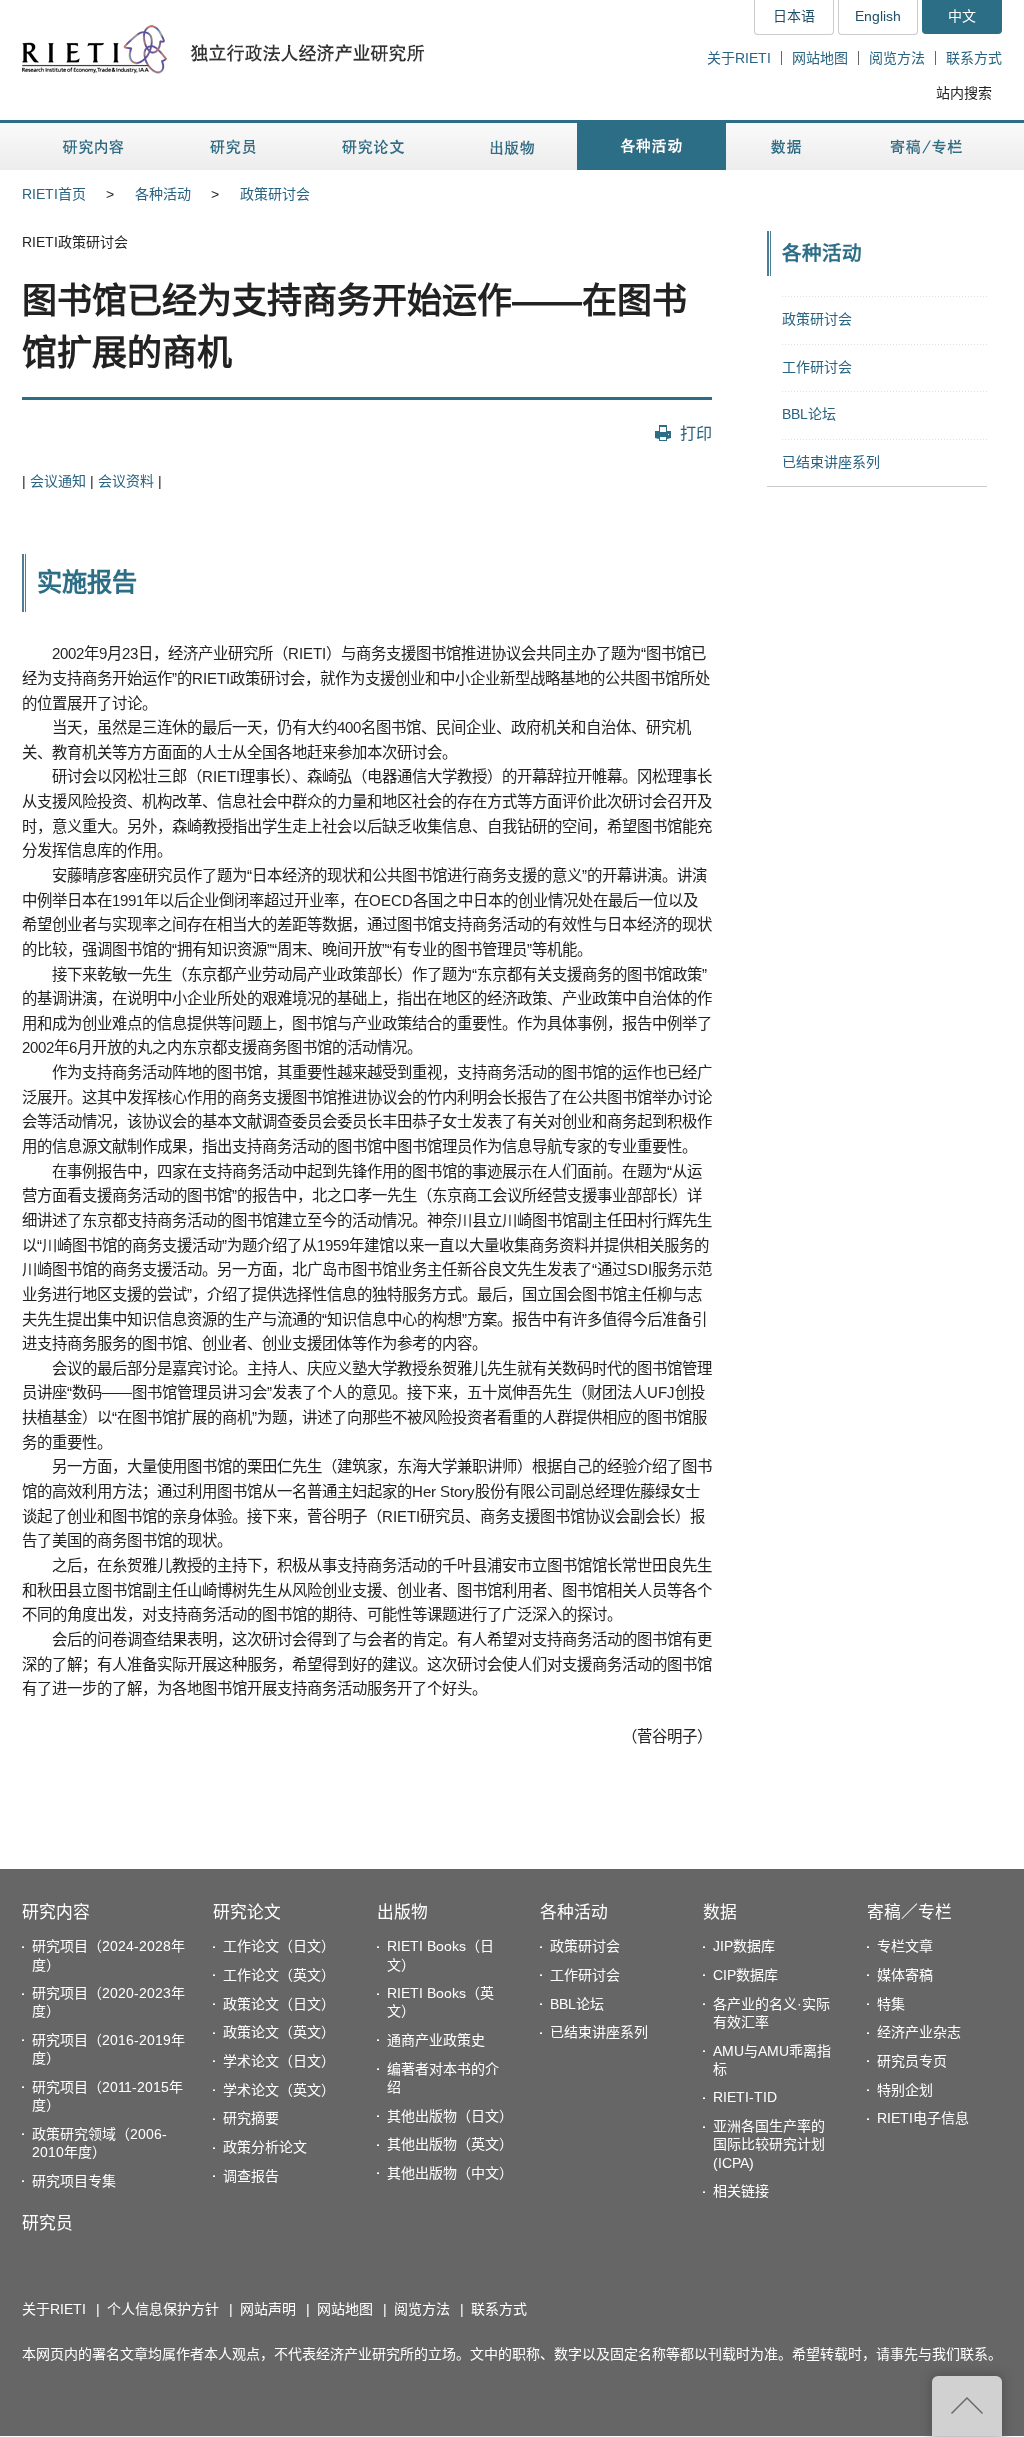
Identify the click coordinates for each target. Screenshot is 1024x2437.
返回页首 (967, 2406)
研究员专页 (912, 2061)
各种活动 (163, 194)
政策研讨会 (275, 194)
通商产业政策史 (436, 2040)
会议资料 (126, 481)
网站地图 (820, 58)
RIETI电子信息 (923, 2118)
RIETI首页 (54, 194)
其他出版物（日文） (450, 2116)
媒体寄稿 (905, 1975)
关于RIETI (739, 58)
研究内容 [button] (94, 146)
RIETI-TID (745, 2097)
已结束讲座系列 (831, 462)
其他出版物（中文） (450, 2173)
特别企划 (905, 2090)
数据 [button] (788, 146)
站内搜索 (964, 93)
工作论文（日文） (279, 1946)
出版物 (402, 1912)
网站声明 (268, 2309)
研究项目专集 (74, 2181)
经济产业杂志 (919, 2032)
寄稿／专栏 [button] (926, 146)
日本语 (794, 16)
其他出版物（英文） (450, 2144)
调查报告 (251, 2176)
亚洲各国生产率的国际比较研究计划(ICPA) (769, 2144)
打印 (696, 433)
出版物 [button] (512, 146)
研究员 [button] (233, 146)
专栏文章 (905, 1946)
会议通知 (58, 481)
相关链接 (741, 2191)
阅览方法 (897, 58)
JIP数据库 (744, 1946)
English (878, 16)
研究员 (47, 2223)
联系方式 (974, 58)
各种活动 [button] (651, 146)
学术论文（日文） (279, 2061)
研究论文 (247, 1912)
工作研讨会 (817, 367)
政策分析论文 (265, 2147)
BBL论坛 (809, 414)
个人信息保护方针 (163, 2309)
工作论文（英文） (279, 1975)
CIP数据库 (745, 1975)
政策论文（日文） (279, 2004)
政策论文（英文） (279, 2032)
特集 (891, 2004)
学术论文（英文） (279, 2090)
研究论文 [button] (373, 146)
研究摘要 (251, 2118)
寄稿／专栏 (909, 1912)
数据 (720, 1912)
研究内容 (56, 1912)
